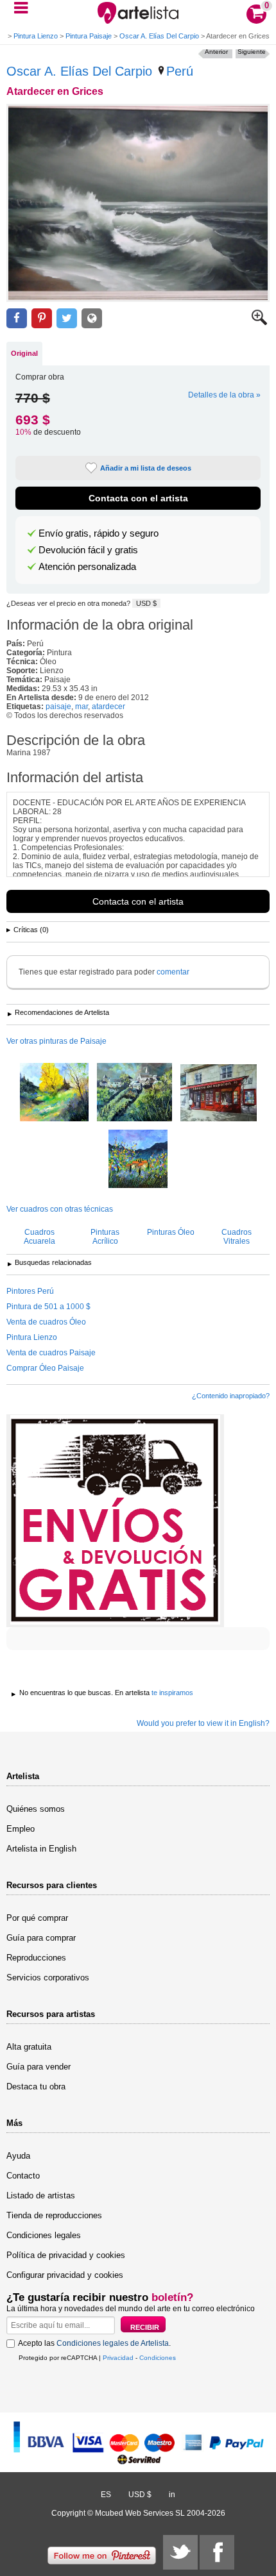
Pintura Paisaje (89, 36)
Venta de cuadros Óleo (46, 1322)
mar (82, 707)
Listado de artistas (41, 2195)
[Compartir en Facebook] (17, 318)
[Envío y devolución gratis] (115, 1521)
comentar (173, 972)
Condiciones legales (44, 2235)
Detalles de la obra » (224, 395)
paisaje (58, 707)
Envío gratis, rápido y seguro (99, 533)
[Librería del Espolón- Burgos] (219, 1094)
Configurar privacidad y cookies (65, 2275)
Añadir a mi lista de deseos (146, 468)
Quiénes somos (36, 1809)
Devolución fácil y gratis (88, 550)
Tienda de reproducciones (54, 2215)
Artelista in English (41, 1849)
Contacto (23, 2176)
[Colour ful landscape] (138, 1160)
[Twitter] (180, 2552)
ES (106, 2495)
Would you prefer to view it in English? (203, 1723)
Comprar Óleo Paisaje (45, 1368)
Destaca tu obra (36, 2087)
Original (24, 353)
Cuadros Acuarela (39, 1237)
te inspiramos (172, 1693)
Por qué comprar (37, 1918)
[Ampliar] (259, 322)
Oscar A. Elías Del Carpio (159, 36)
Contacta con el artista (138, 498)
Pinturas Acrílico (105, 1237)
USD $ (146, 603)
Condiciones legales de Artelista (113, 2343)
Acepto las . (94, 2343)
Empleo (21, 1829)
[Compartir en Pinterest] (42, 318)
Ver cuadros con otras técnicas (60, 1209)
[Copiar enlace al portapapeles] (92, 318)
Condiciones (158, 2358)
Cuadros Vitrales (237, 1237)
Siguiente (252, 52)
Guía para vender (39, 2067)
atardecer (108, 707)
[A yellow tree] (54, 1093)
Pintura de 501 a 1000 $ (48, 1307)
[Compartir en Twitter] (67, 318)
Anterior (216, 52)
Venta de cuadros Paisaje (51, 1353)
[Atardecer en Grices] (138, 203)
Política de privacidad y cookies (66, 2255)
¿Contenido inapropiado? (231, 1396)
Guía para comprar (41, 1938)
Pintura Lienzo (36, 36)
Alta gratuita (29, 2047)
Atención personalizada (87, 567)
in (172, 2495)
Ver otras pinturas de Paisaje (56, 1041)
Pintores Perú (30, 1291)
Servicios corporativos (48, 1978)
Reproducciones (36, 1958)
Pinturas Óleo (171, 1232)
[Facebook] (217, 2552)
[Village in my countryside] (134, 1093)
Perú (180, 71)
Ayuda (18, 2156)
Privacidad (118, 2358)
